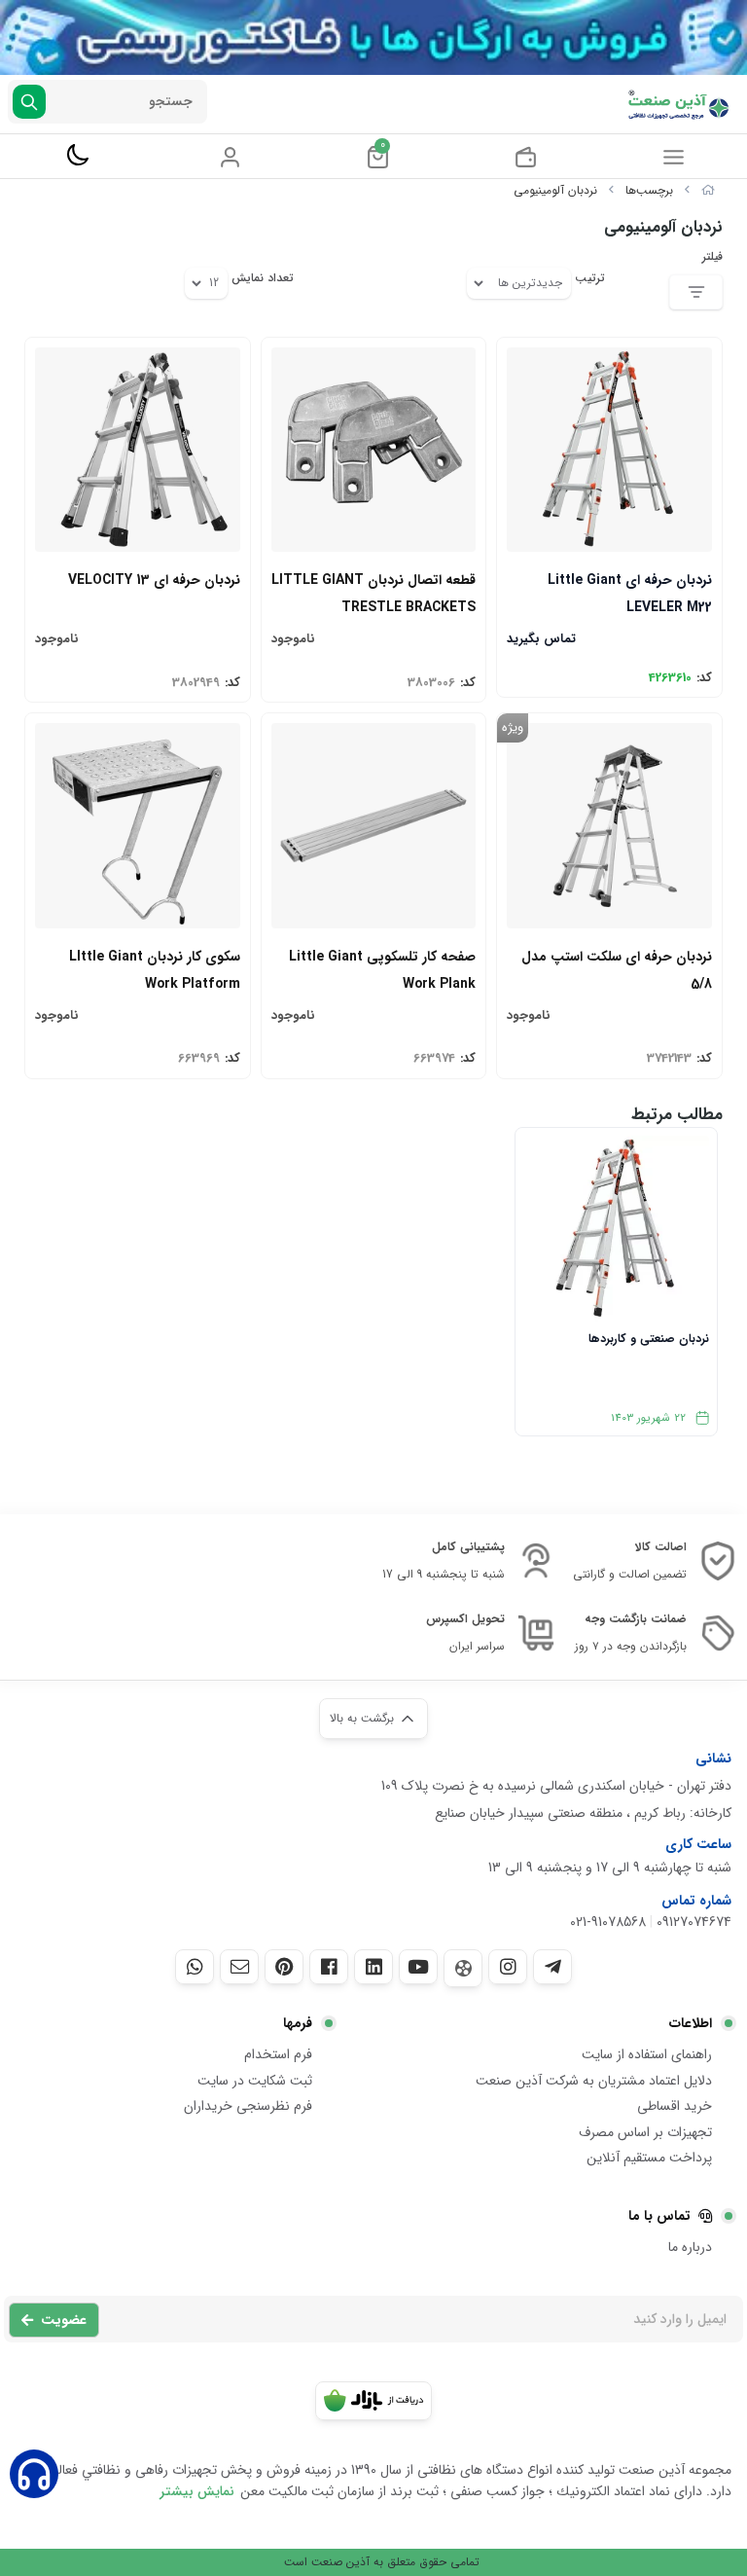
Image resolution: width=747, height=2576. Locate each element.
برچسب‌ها (649, 190)
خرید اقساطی (675, 2106)
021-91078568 (608, 1922)
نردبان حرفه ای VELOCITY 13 (154, 580)
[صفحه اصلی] (708, 190)
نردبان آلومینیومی (555, 190)
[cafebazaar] (373, 2401)
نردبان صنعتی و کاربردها (649, 1339)
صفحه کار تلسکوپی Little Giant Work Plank (382, 969)
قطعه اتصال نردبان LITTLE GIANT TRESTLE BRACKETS (373, 592)
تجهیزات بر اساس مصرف (645, 2132)
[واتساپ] (195, 1967)
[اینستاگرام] (508, 1967)
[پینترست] (284, 1967)
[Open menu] (674, 157)
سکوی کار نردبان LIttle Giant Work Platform (155, 969)
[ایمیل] (239, 1967)
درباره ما (690, 2247)
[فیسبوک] (329, 1967)
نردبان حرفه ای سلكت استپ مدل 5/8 (617, 969)
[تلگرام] (552, 1967)
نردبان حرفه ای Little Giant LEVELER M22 (630, 592)
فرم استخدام (278, 2054)
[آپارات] (463, 1968)
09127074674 (694, 1922)
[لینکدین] (373, 1967)
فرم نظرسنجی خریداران (248, 2106)
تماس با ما (659, 2216)
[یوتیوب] (418, 1967)
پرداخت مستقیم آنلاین (649, 2158)
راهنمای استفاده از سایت (647, 2054)
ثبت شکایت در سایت (255, 2081)
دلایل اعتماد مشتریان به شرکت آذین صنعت (594, 2081)
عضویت (64, 2320)
